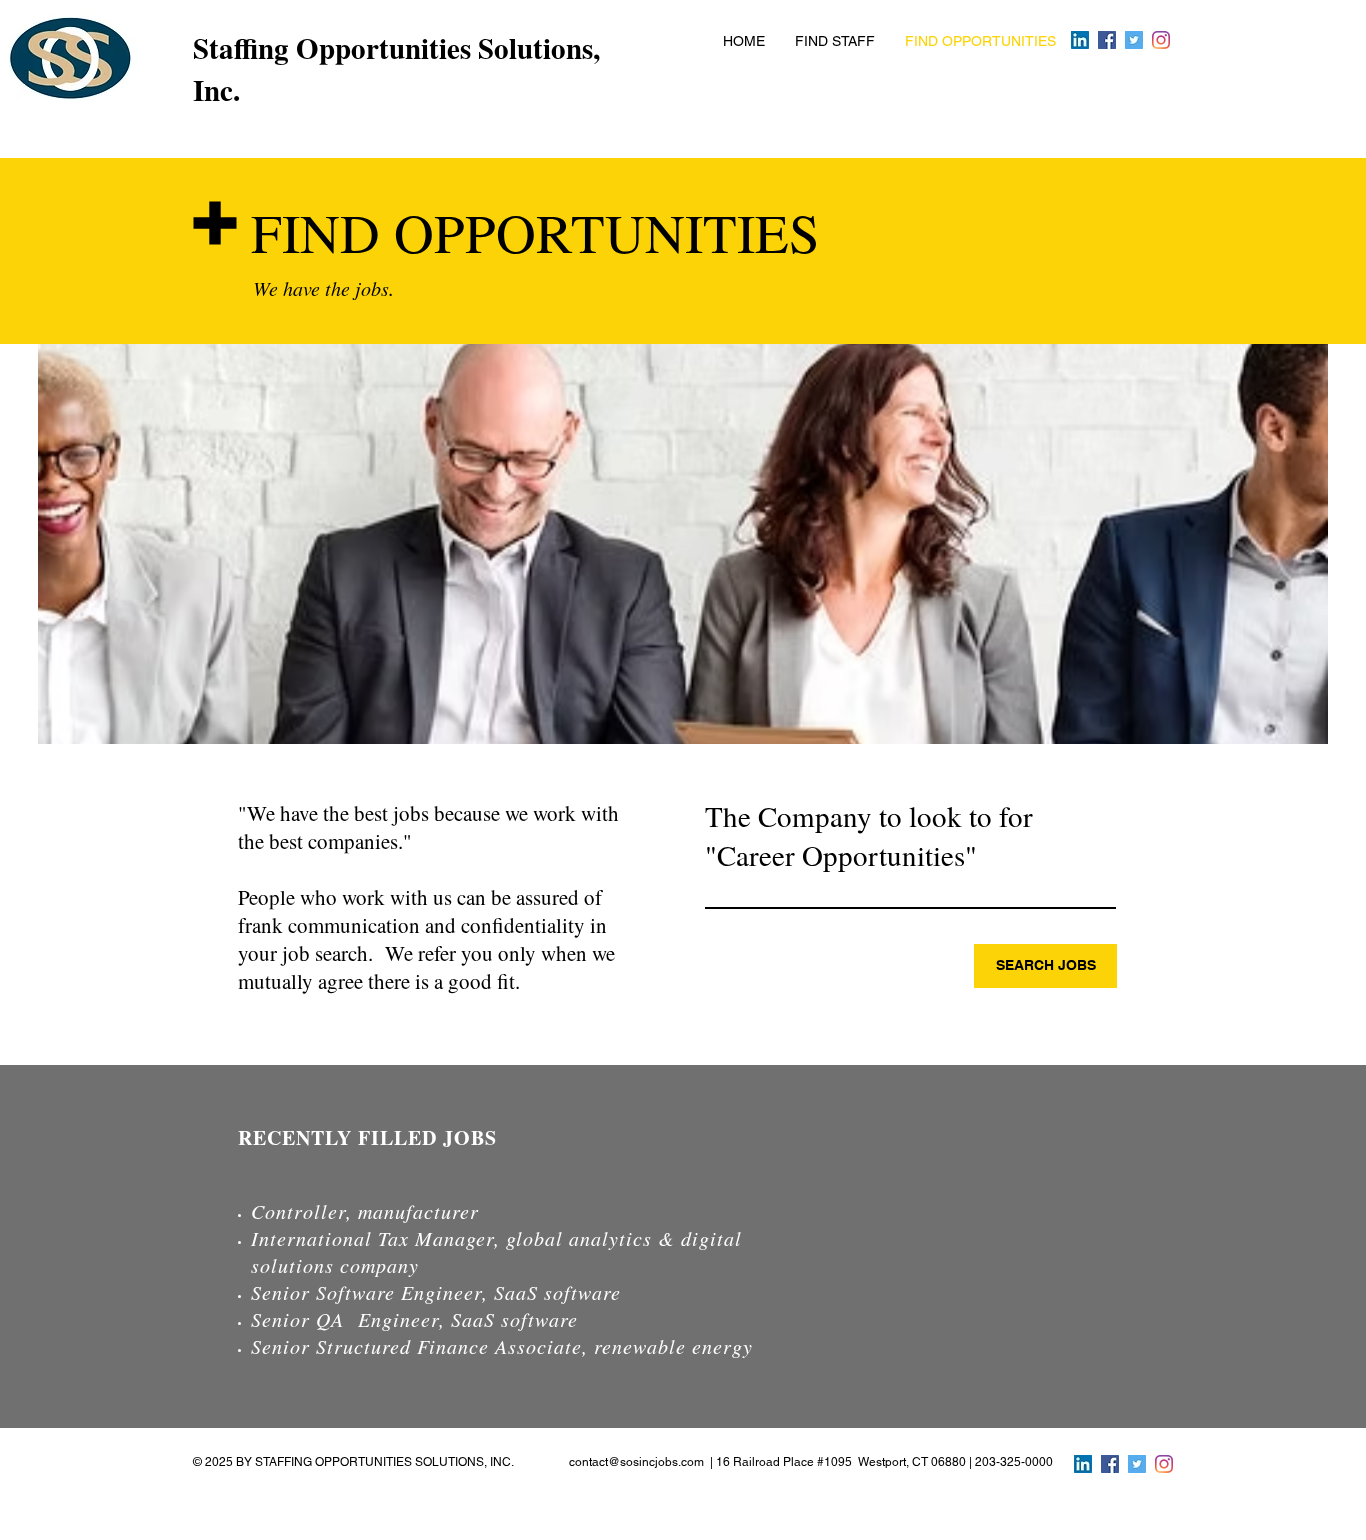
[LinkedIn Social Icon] (1080, 40)
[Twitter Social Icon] (1134, 40)
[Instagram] (1161, 40)
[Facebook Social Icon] (1107, 40)
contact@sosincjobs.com (636, 1462)
